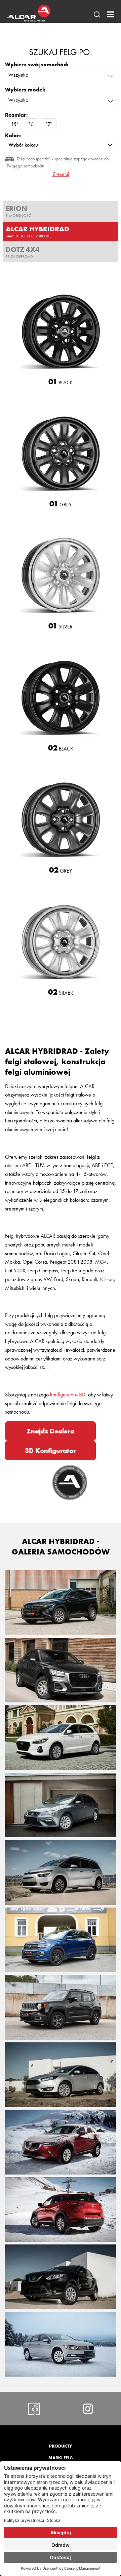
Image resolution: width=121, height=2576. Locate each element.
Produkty (61, 2446)
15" (15, 124)
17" (49, 124)
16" (32, 124)
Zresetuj (61, 174)
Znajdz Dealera (50, 1431)
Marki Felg (61, 2458)
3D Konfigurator (50, 1451)
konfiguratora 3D (68, 1395)
